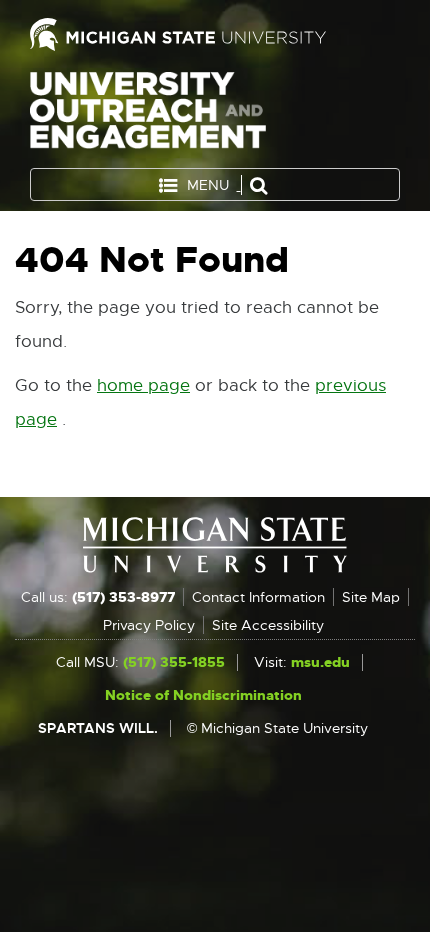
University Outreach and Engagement (148, 114)
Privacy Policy (149, 625)
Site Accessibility (268, 625)
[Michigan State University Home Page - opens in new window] (215, 34)
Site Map (371, 597)
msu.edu (320, 662)
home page (143, 385)
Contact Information (258, 597)
